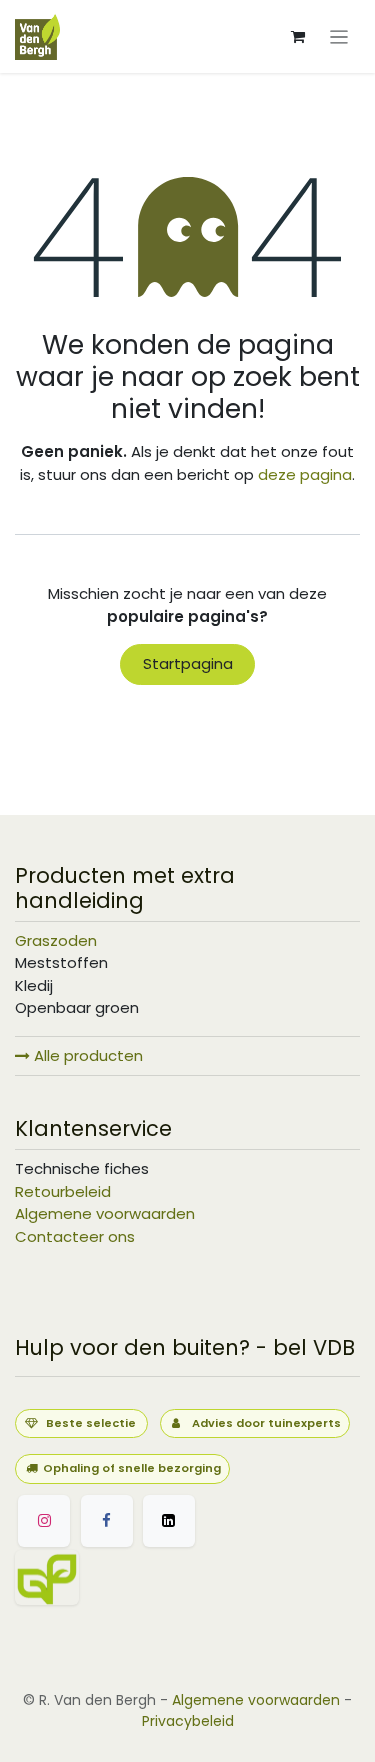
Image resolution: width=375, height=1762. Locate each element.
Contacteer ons (75, 1236)
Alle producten (86, 1055)
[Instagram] (44, 1521)
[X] (169, 1521)
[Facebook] (107, 1521)
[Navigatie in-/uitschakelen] (339, 36)
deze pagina (305, 474)
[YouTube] (143, 1577)
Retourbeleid (63, 1191)
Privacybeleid (188, 1721)
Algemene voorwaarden (105, 1213)
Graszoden (56, 940)
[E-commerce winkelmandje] (298, 37)
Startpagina (188, 663)
